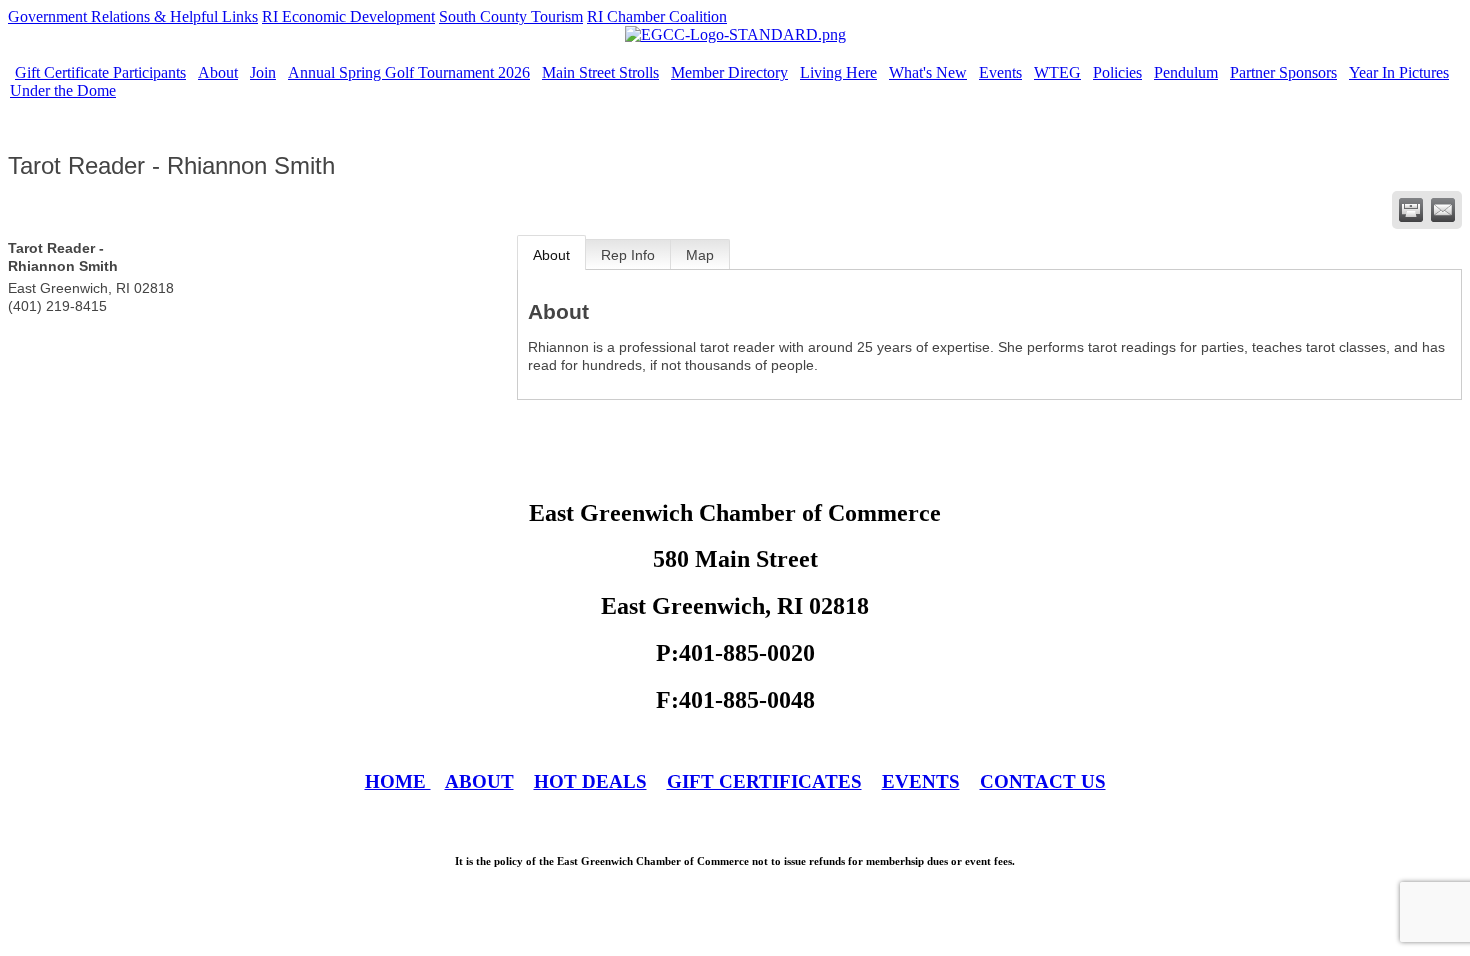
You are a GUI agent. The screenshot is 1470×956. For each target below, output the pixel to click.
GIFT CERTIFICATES (764, 781)
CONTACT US (1043, 781)
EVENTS (921, 781)
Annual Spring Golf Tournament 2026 (409, 72)
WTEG (1057, 72)
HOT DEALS (590, 781)
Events (1000, 72)
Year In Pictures (1399, 72)
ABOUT (479, 781)
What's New (928, 72)
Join (263, 72)
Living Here (838, 72)
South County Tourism (511, 16)
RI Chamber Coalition (657, 16)
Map (700, 255)
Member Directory (729, 72)
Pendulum (1186, 72)
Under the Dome (63, 90)
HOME (398, 781)
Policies (1117, 72)
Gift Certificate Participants (100, 72)
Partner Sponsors (1283, 72)
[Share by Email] (1443, 210)
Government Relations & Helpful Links (133, 16)
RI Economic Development (348, 16)
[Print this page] (1411, 210)
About (218, 72)
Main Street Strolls (600, 72)
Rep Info (628, 255)
